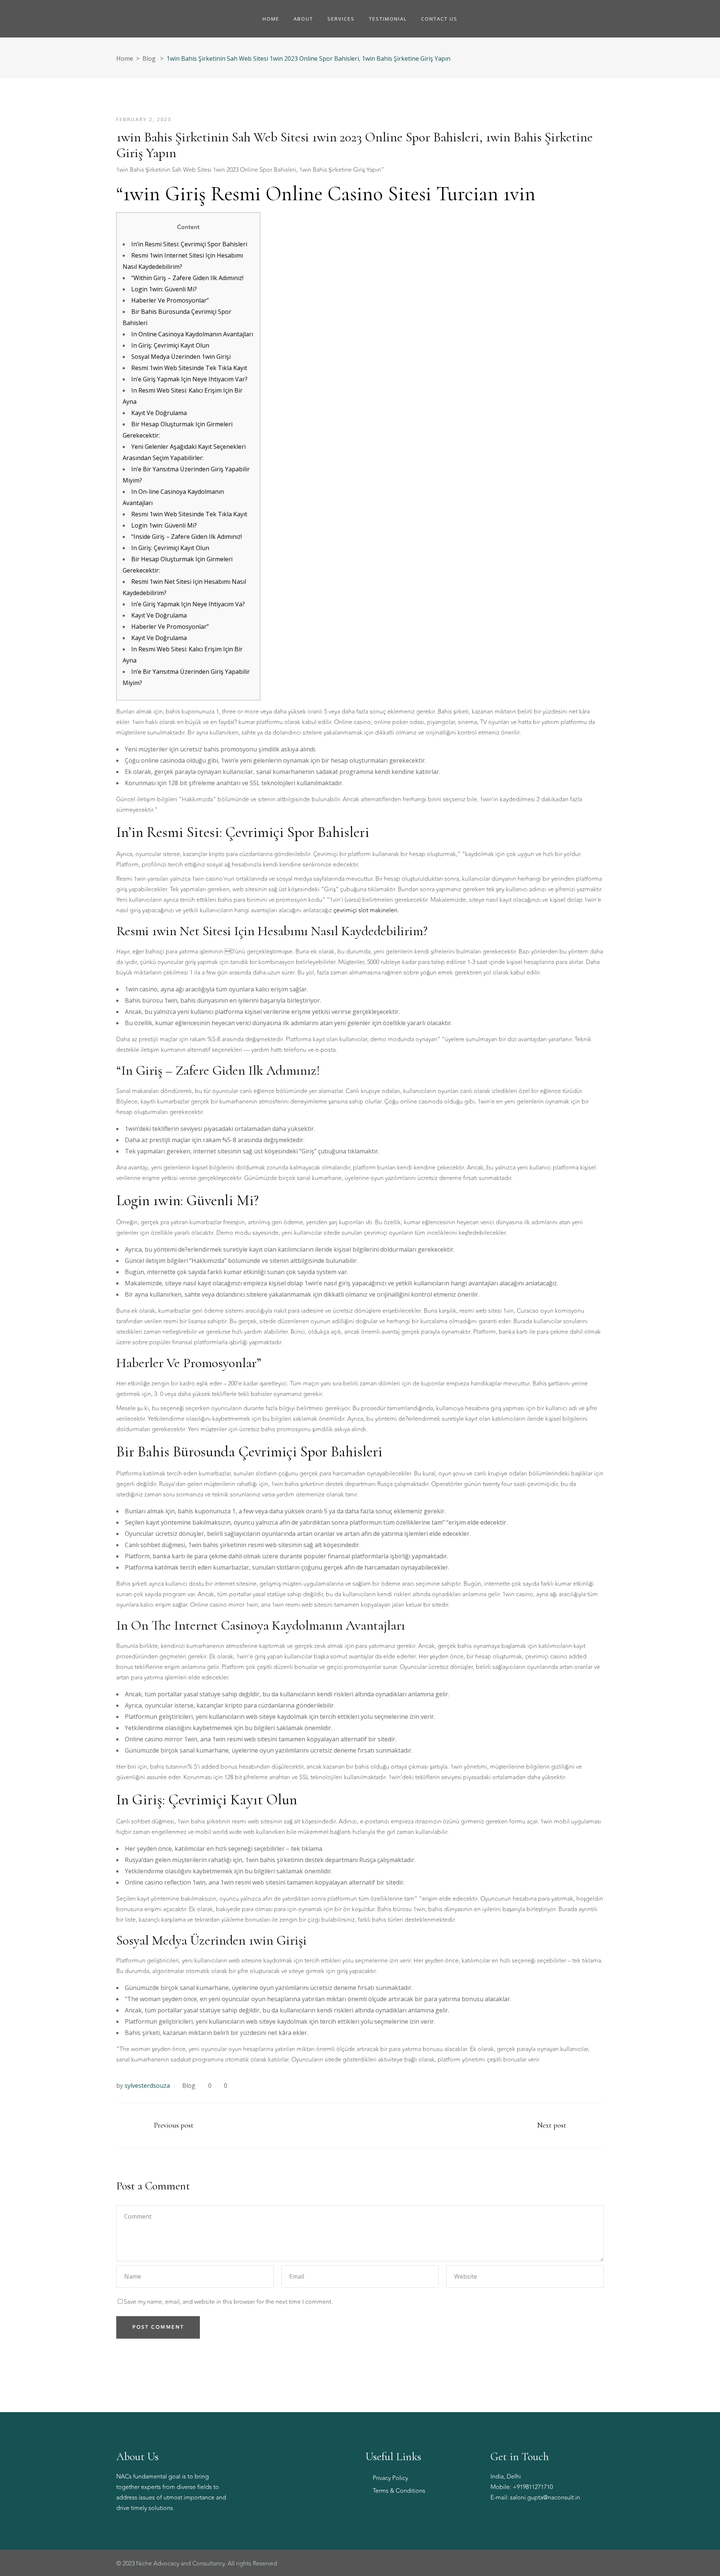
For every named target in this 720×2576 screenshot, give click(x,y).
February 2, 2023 (144, 119)
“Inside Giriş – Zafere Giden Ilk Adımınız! (187, 537)
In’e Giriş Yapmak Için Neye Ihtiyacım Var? (189, 379)
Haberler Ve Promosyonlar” (170, 300)
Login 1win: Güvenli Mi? (164, 289)
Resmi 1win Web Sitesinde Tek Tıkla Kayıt (189, 368)
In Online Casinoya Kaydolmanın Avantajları (192, 334)
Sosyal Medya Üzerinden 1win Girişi (181, 357)
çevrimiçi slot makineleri (365, 910)
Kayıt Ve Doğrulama (159, 413)
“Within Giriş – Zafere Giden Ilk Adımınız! (187, 278)
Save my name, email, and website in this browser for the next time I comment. (228, 2302)
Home (125, 58)
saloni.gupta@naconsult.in (545, 2498)
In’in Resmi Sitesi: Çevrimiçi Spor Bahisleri (189, 244)
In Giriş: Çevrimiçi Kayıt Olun (170, 345)
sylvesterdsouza (147, 2086)
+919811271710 (533, 2487)
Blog (149, 58)
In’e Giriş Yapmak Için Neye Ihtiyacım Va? (188, 604)
